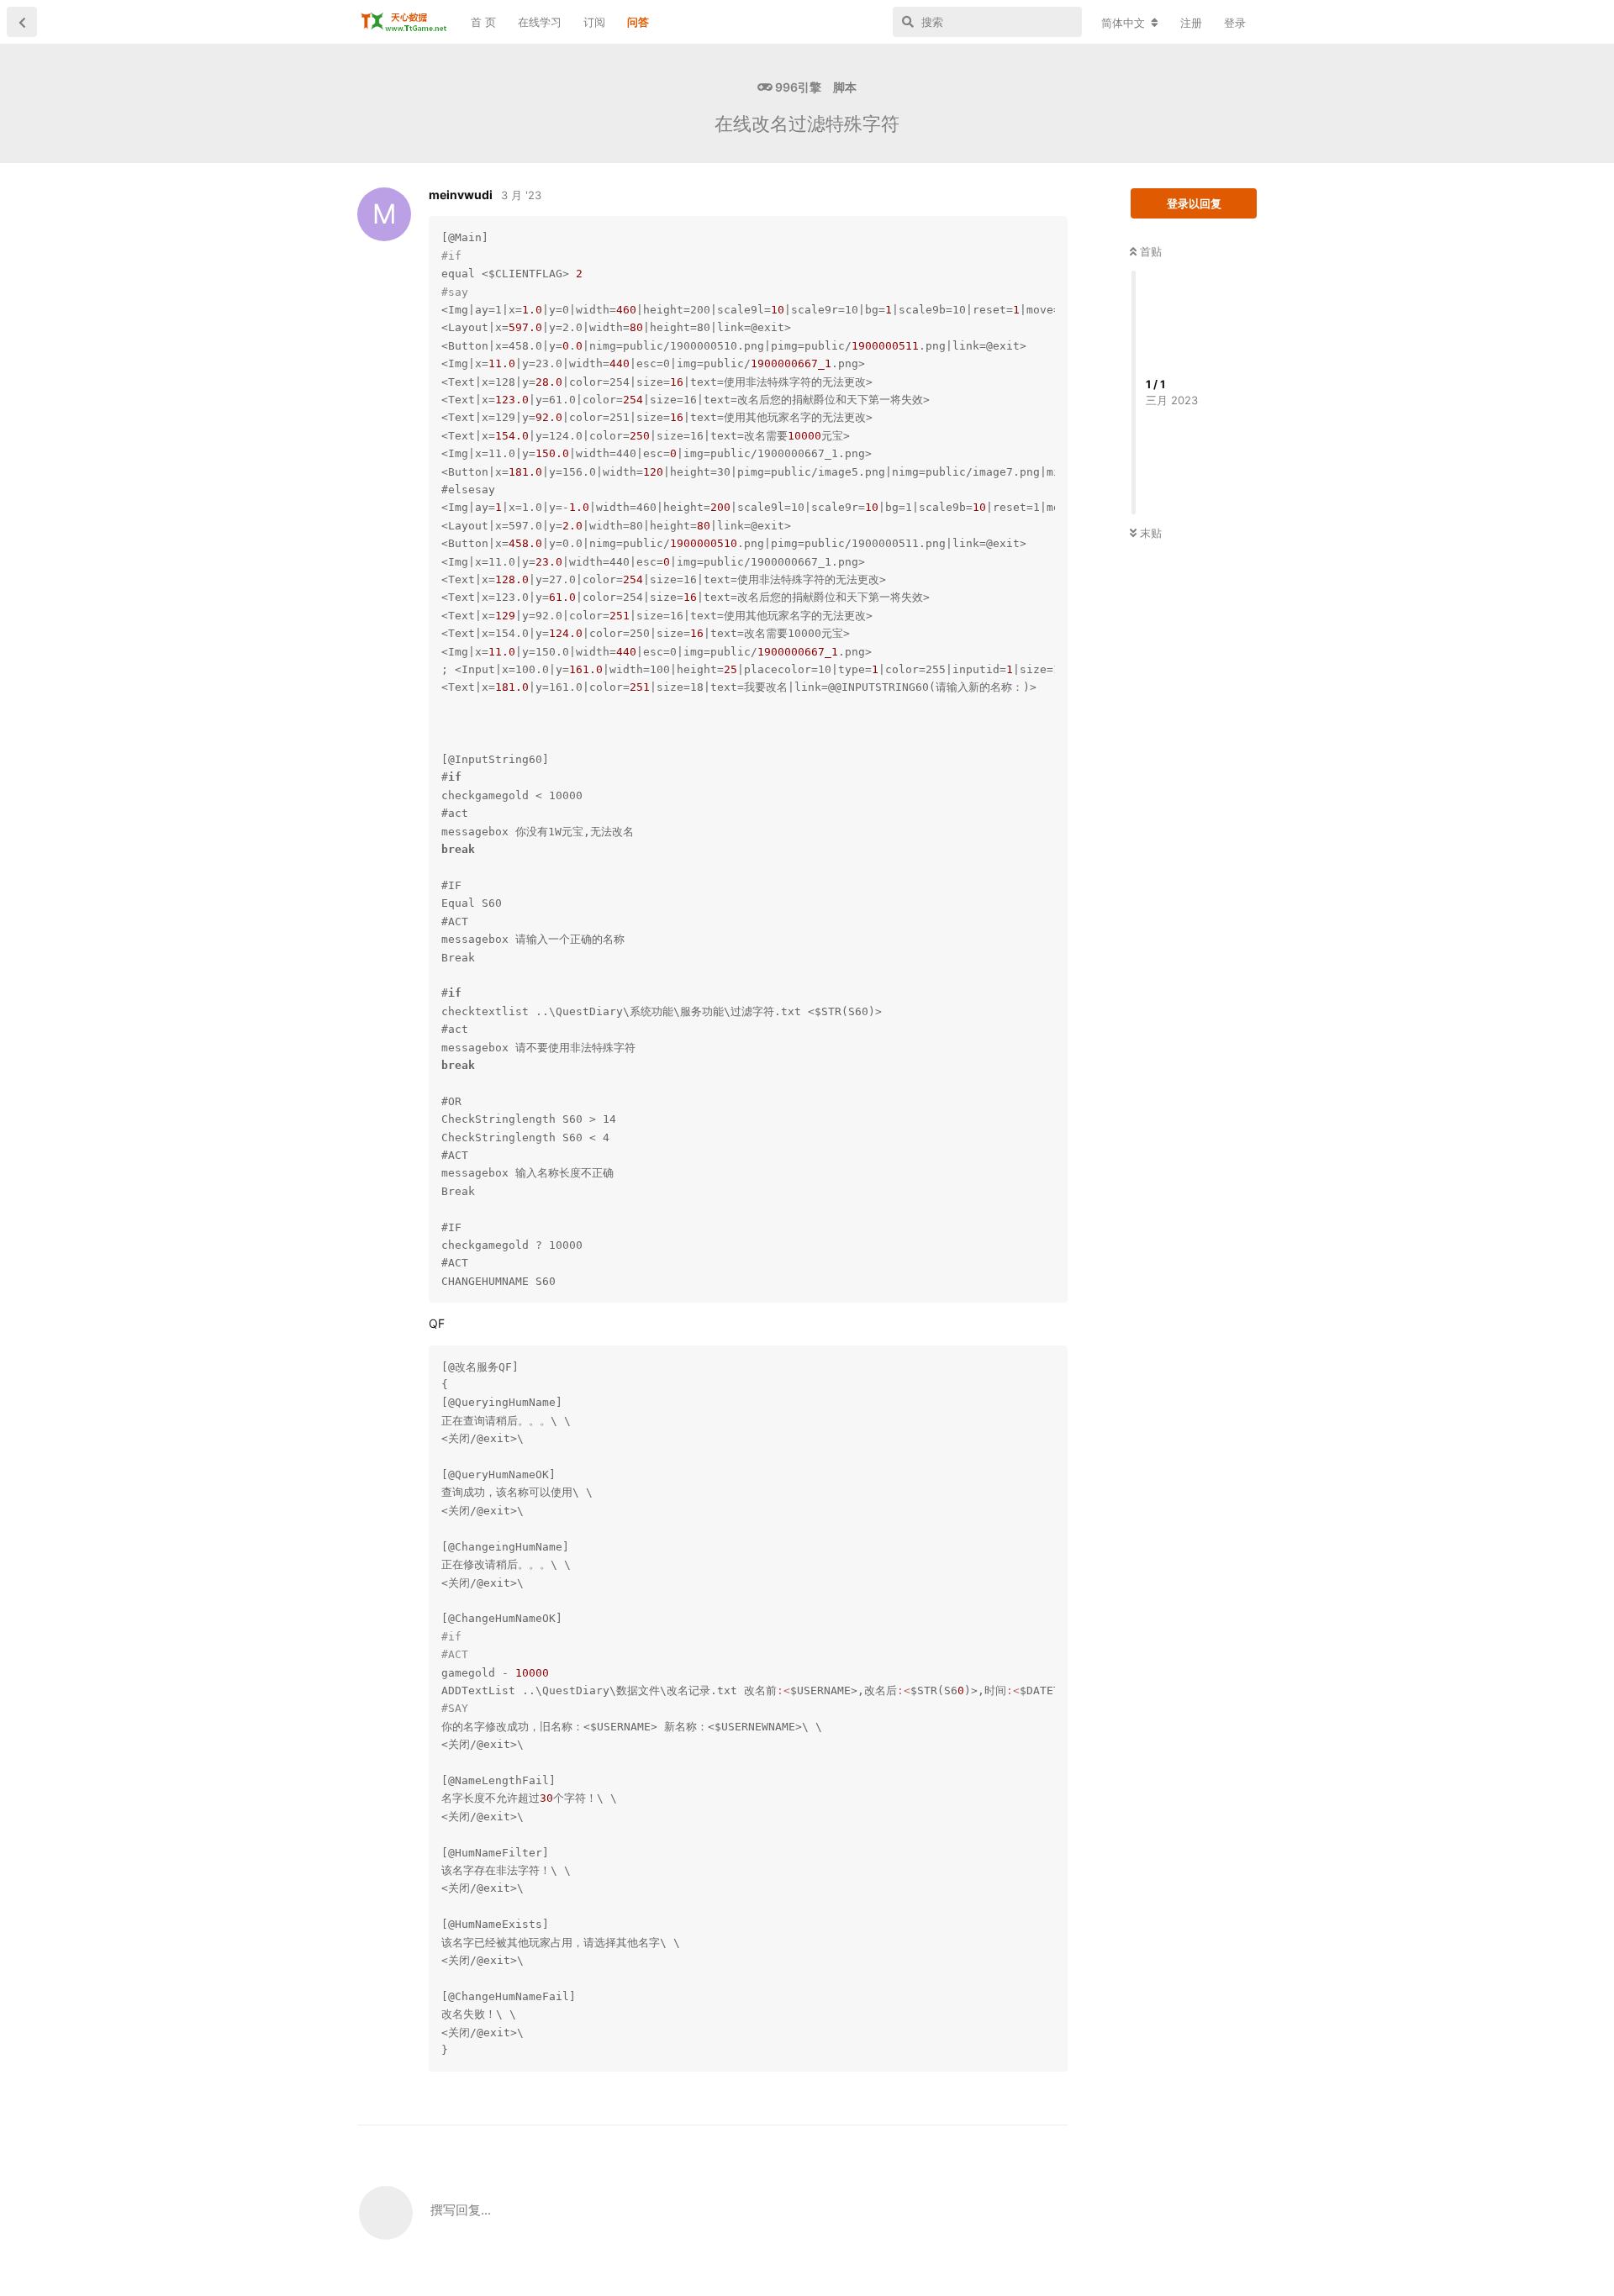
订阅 (594, 22)
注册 (1191, 23)
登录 (1235, 23)
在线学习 (540, 22)
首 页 (483, 22)
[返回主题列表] (22, 22)
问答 (638, 22)
